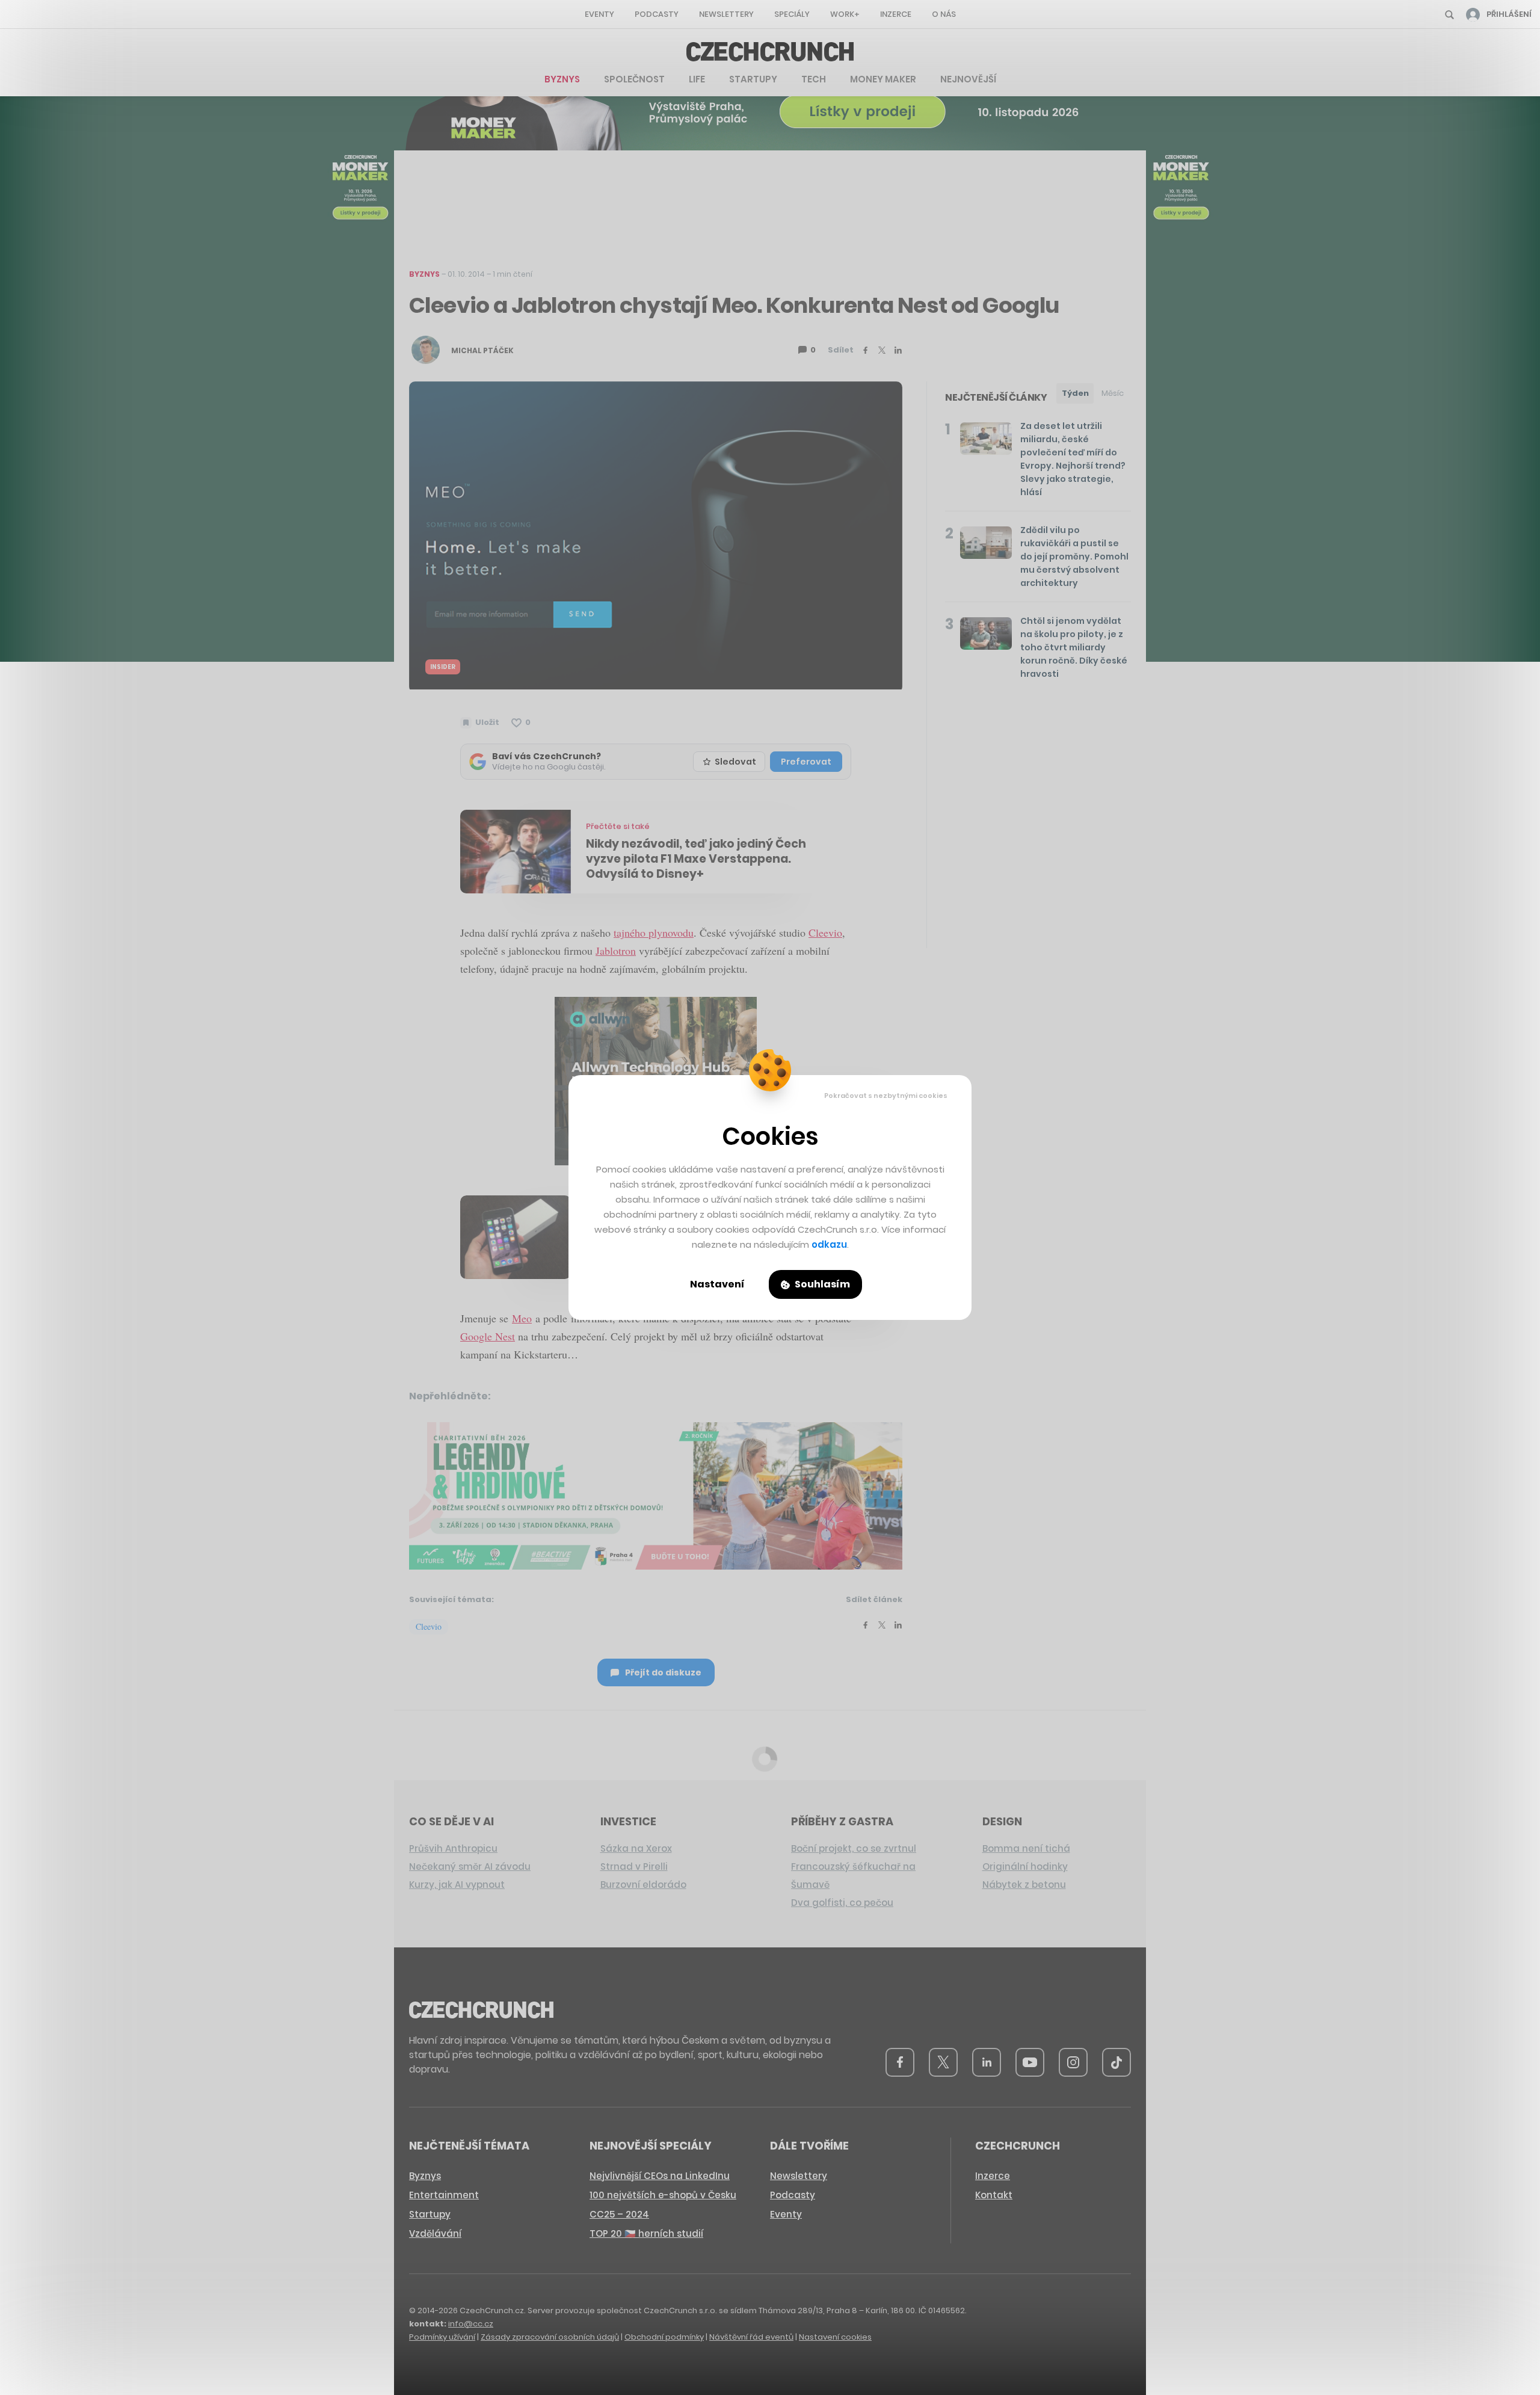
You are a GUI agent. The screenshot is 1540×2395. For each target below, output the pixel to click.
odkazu (829, 1244)
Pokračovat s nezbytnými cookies (886, 1096)
